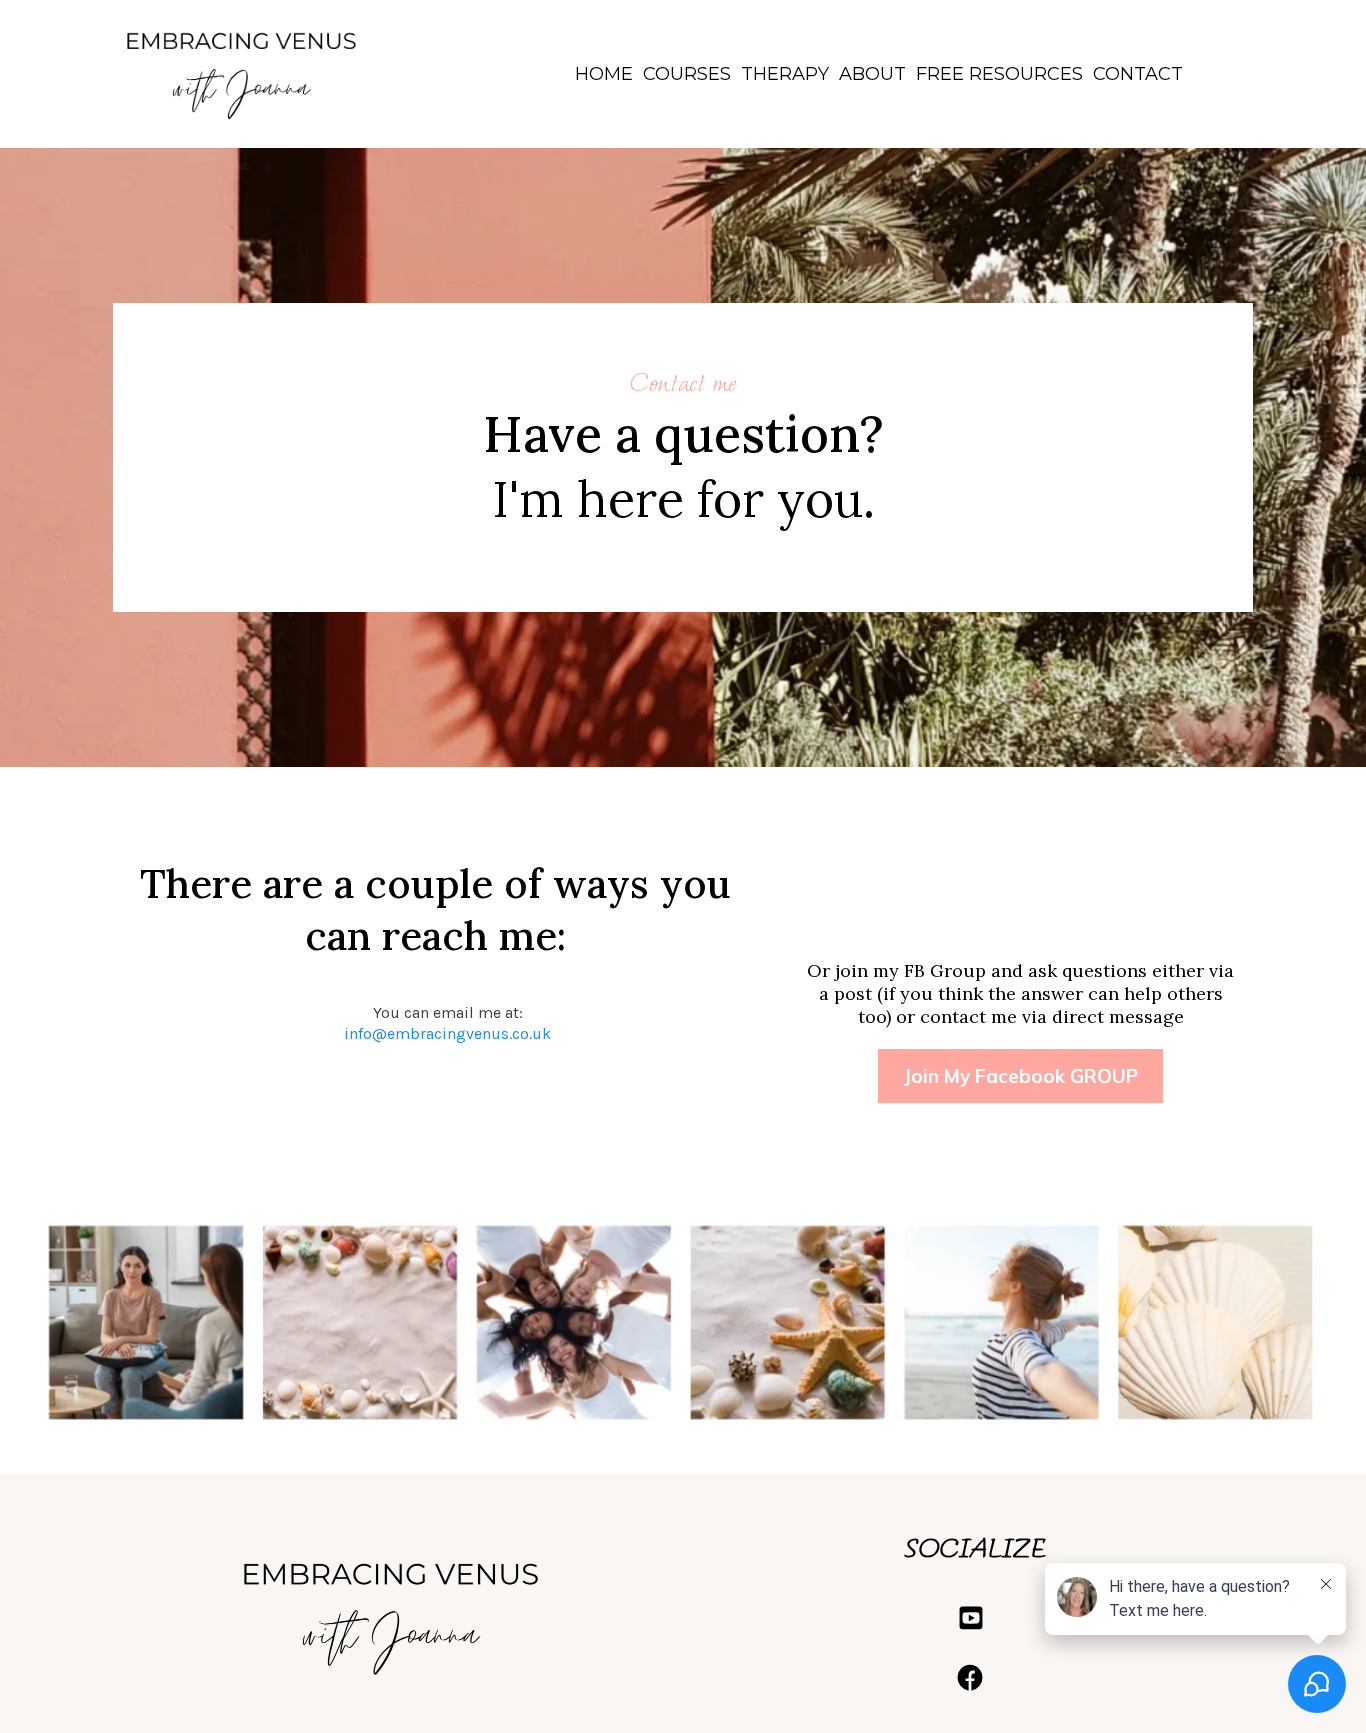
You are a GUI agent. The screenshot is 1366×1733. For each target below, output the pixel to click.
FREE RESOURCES (999, 74)
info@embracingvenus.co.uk (447, 1033)
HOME (604, 74)
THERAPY (785, 74)
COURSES (687, 74)
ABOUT (872, 74)
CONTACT (1138, 74)
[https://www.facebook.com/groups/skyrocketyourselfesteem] (975, 1678)
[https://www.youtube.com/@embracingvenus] (976, 1618)
